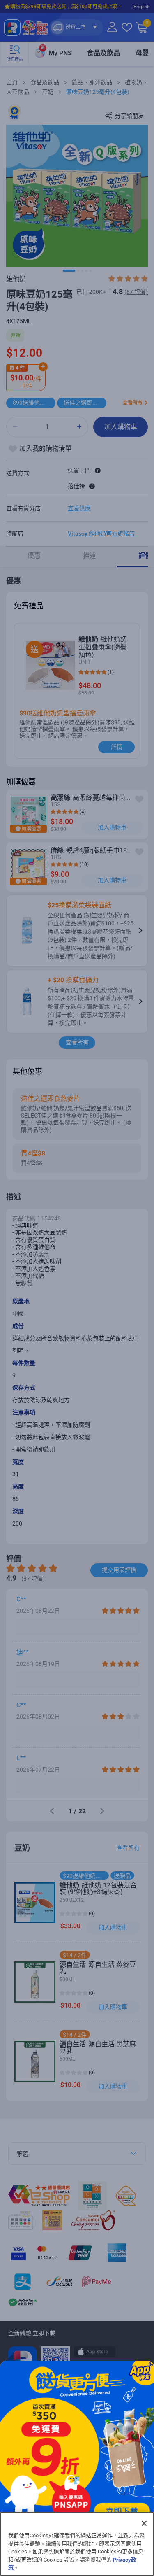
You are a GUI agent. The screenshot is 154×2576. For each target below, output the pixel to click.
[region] (77, 2544)
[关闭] (144, 2523)
